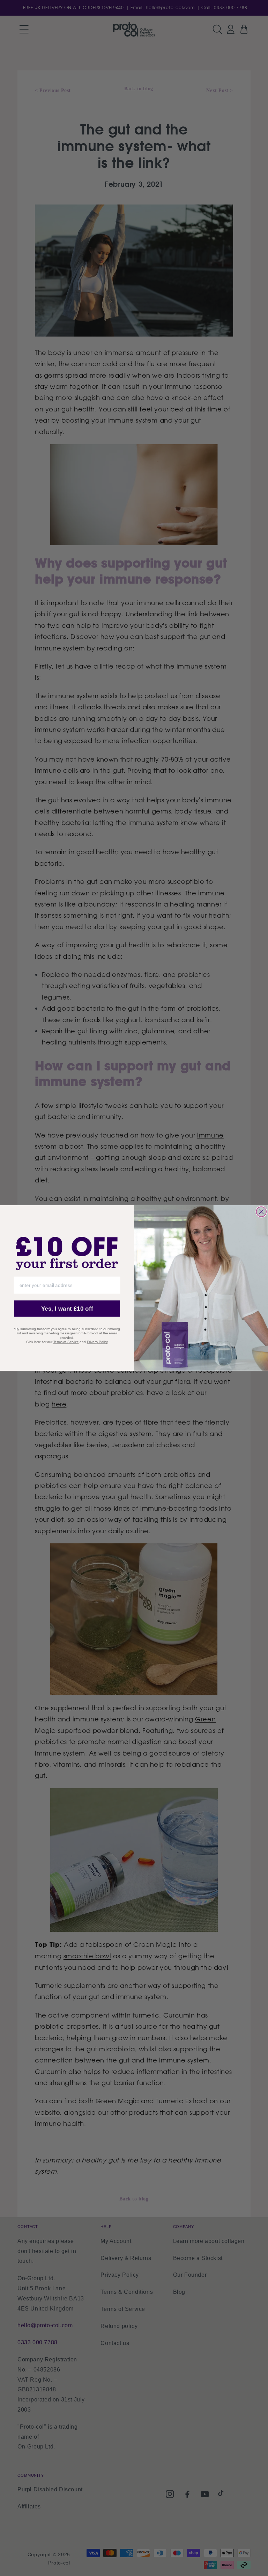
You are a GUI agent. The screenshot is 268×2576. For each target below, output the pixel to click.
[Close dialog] (261, 1212)
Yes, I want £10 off (67, 1309)
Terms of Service (66, 1342)
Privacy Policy (97, 1342)
